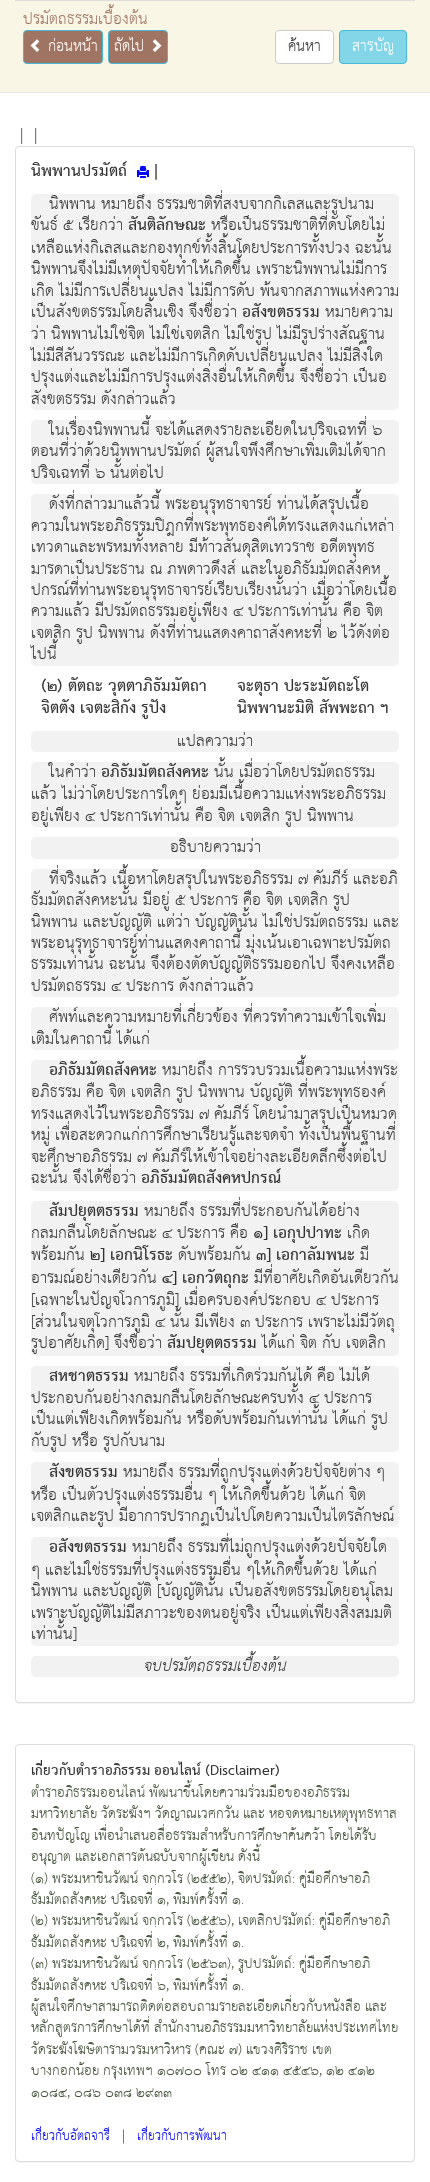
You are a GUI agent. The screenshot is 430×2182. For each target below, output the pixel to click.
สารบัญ (373, 46)
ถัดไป (131, 46)
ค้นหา (304, 46)
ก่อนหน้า (70, 46)
